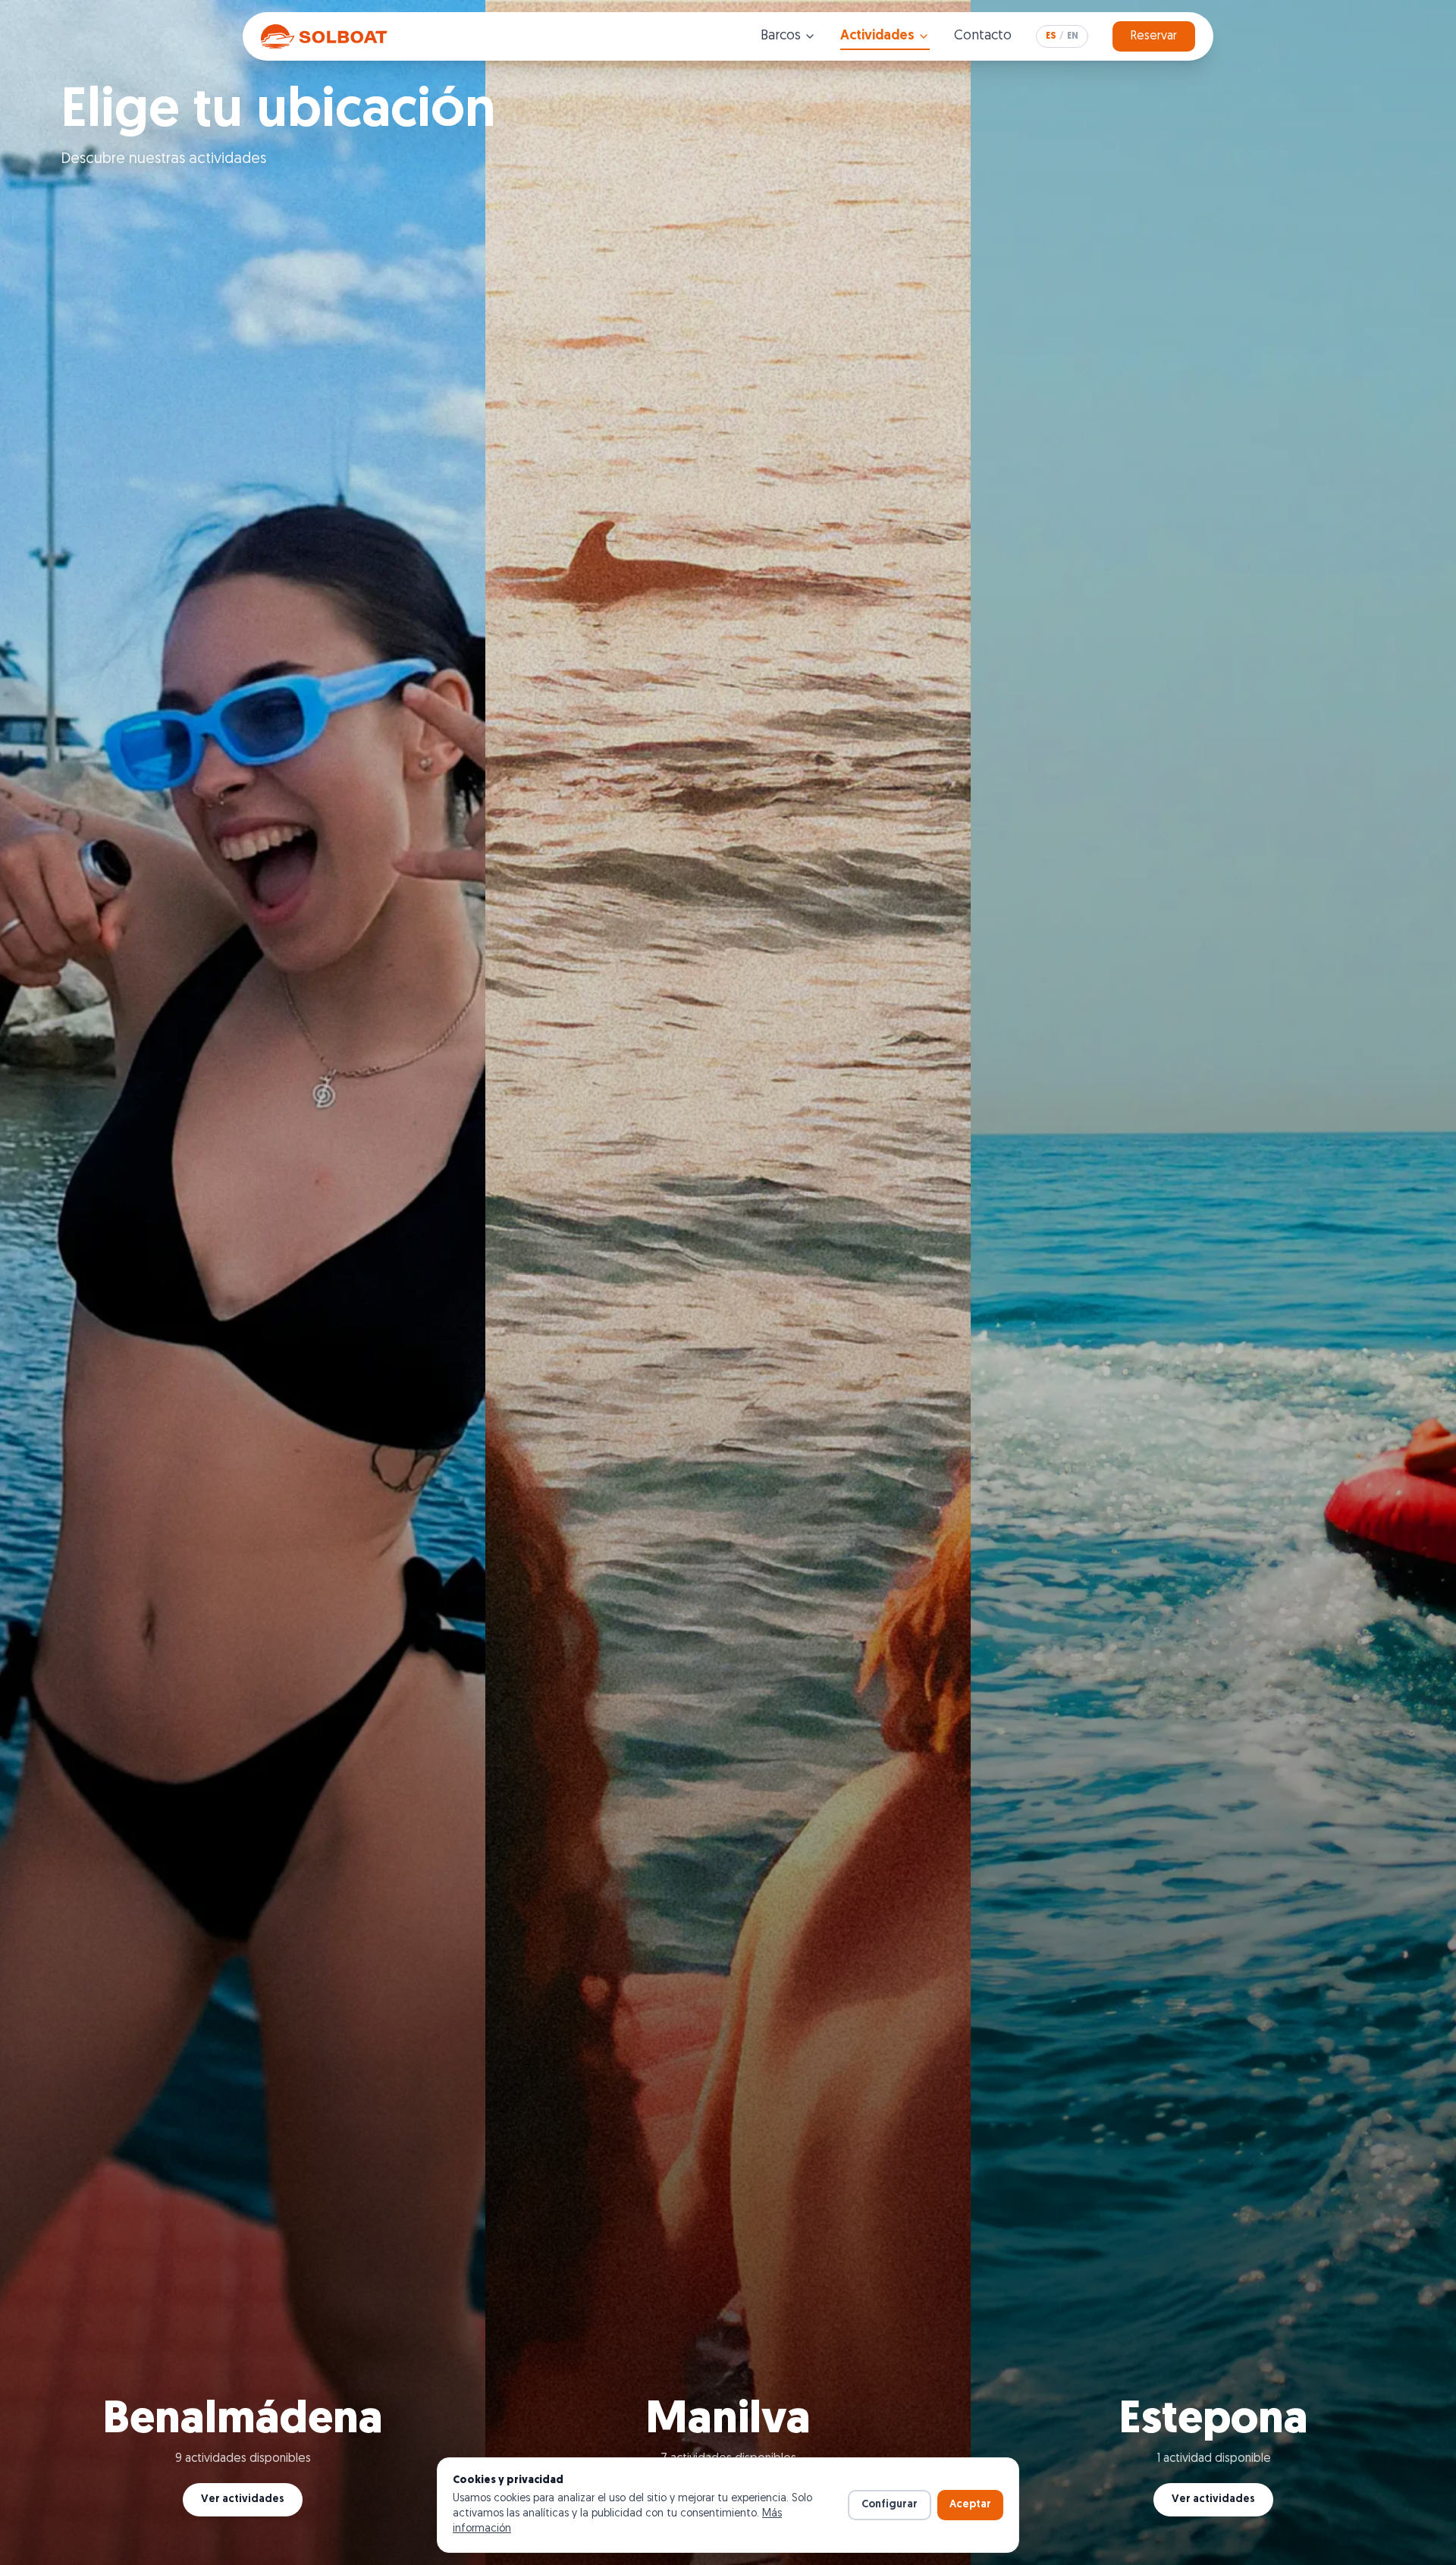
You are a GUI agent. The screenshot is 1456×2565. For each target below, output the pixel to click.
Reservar (1154, 36)
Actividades (877, 36)
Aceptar (970, 2505)
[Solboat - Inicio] (326, 36)
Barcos (781, 36)
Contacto (983, 36)
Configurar (890, 2505)
